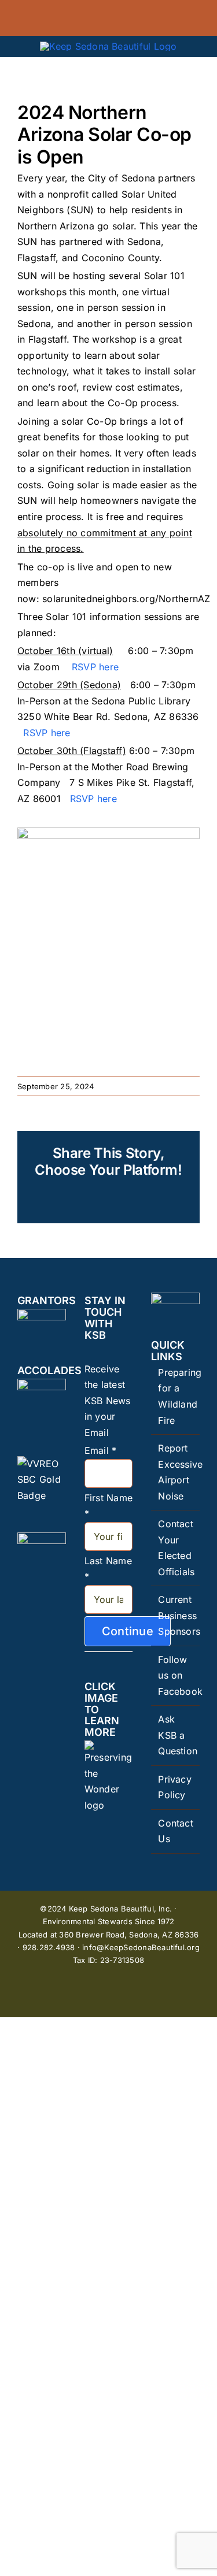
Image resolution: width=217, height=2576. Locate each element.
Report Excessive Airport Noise (176, 1472)
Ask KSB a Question (176, 1735)
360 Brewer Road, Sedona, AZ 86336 (129, 1935)
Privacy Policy (175, 1787)
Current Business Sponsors (176, 1615)
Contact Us (176, 1831)
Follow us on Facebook (176, 1675)
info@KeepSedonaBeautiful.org (141, 1947)
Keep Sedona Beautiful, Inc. (120, 1909)
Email (101, 1450)
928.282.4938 (49, 1947)
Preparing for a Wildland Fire (176, 1396)
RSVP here (97, 667)
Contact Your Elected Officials (176, 1548)
